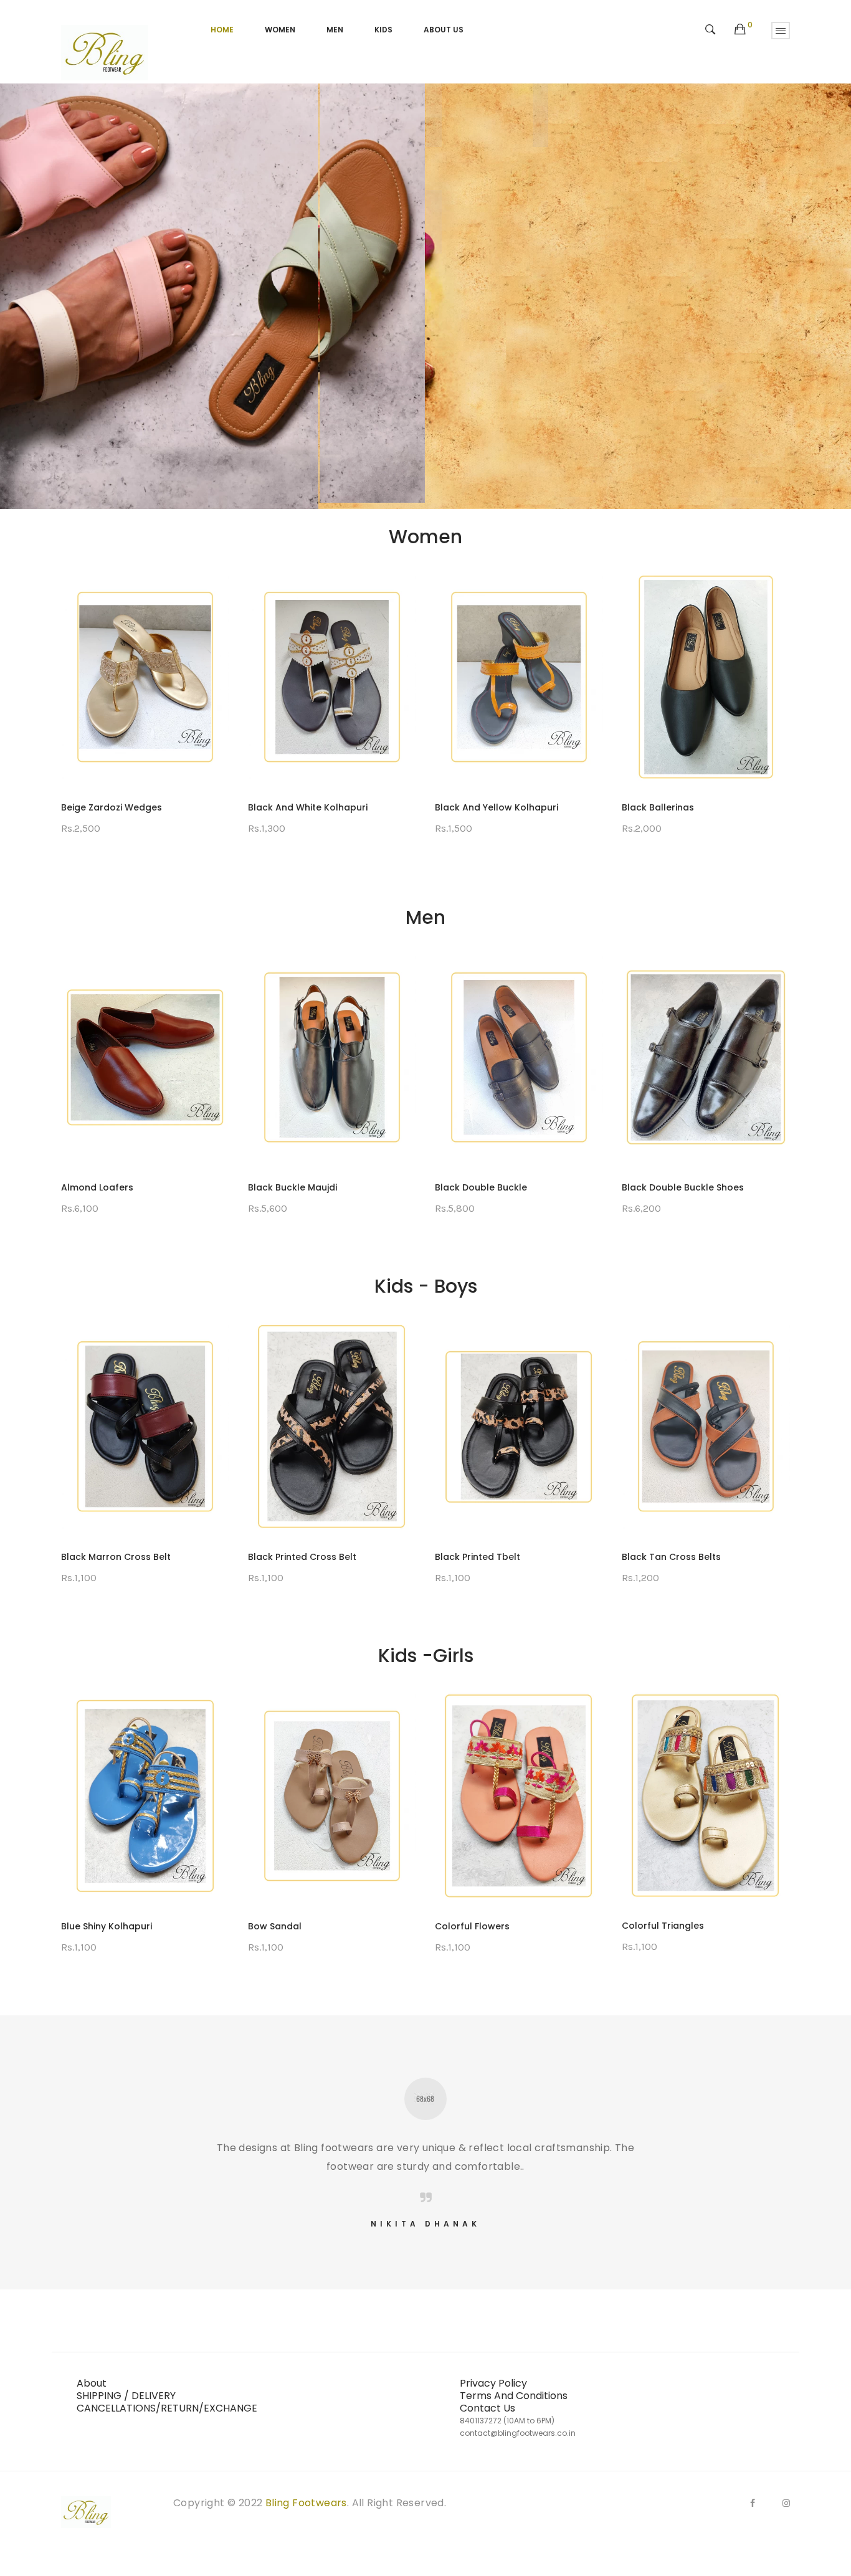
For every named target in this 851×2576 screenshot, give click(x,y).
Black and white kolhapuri (121, 807)
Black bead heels (661, 807)
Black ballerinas (471, 807)
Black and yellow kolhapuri (310, 807)
